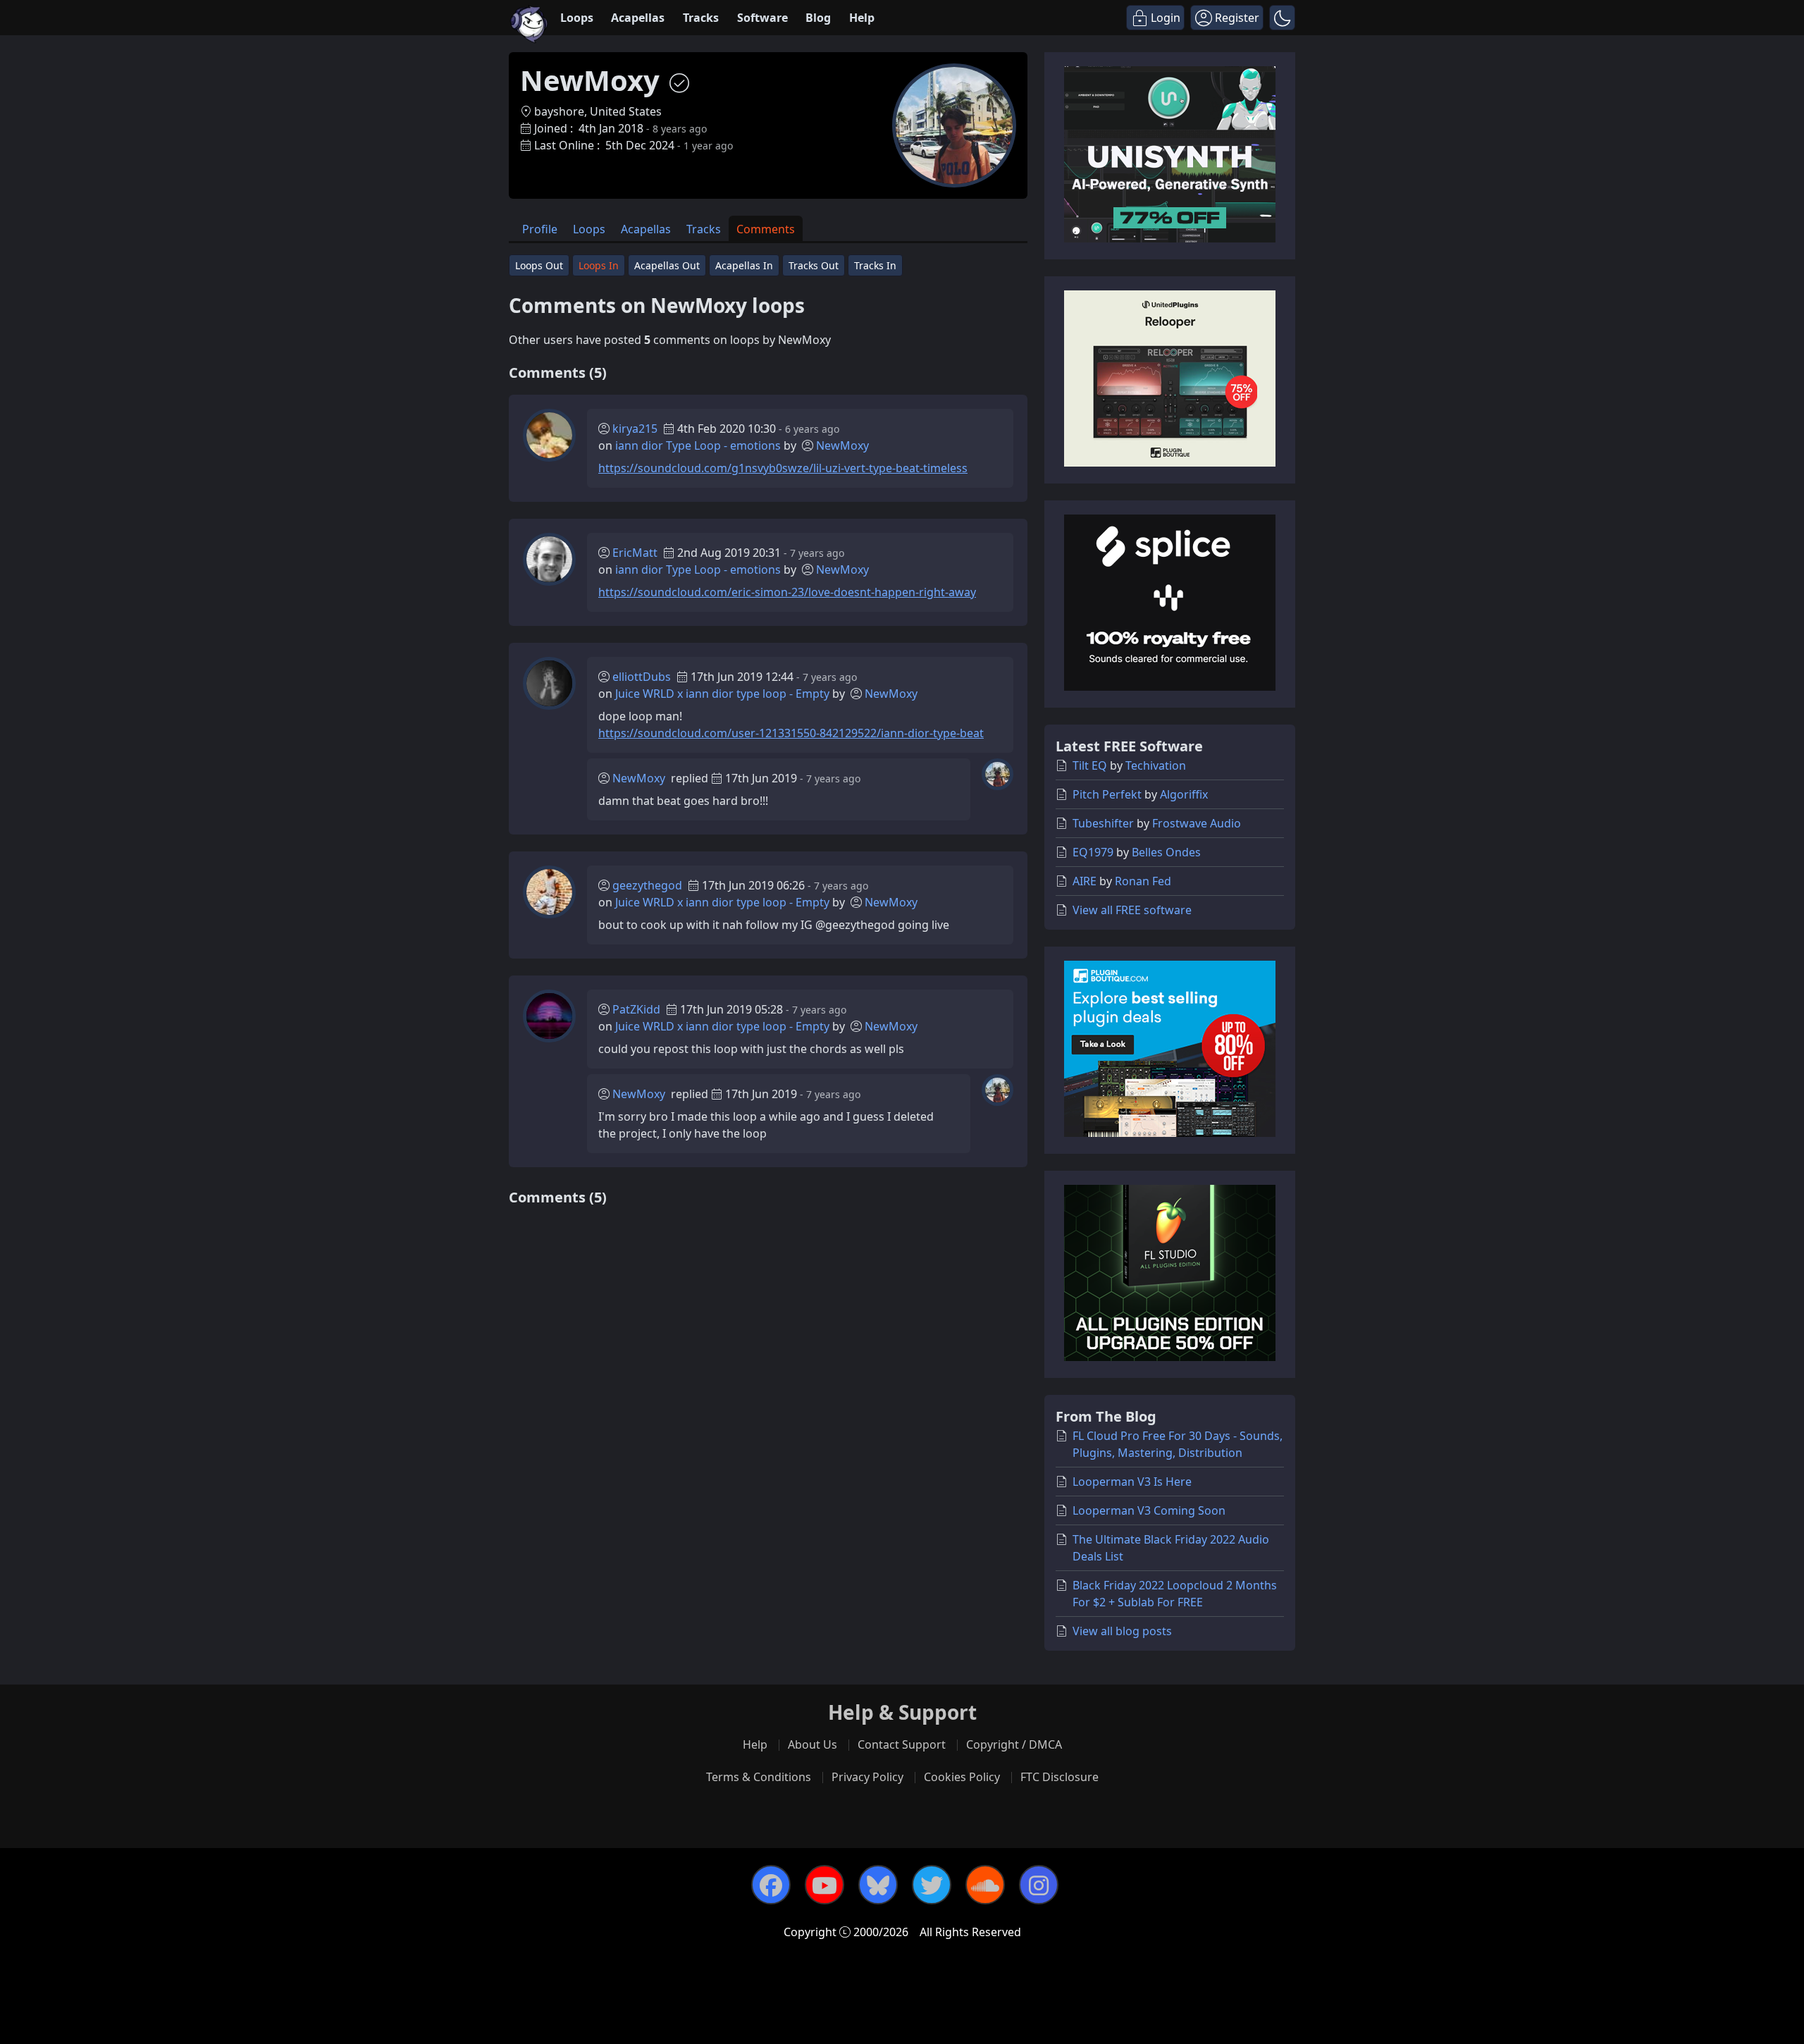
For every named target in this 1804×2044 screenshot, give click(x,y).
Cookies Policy (962, 1777)
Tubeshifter (1103, 823)
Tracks (701, 18)
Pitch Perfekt (1107, 794)
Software (762, 18)
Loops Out (539, 265)
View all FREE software (1132, 910)
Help (862, 18)
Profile (540, 229)
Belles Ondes (1166, 852)
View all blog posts (1122, 1631)
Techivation (1156, 765)
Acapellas (638, 18)
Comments (766, 229)
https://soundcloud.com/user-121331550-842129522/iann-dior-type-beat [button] (791, 733)
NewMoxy (842, 445)
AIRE (1085, 881)
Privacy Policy (867, 1777)
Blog (818, 18)
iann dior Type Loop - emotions (698, 445)
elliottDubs (642, 677)
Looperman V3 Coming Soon (1149, 1510)
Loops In (599, 265)
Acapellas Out (667, 265)
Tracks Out (814, 265)
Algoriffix (1184, 794)
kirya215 (635, 429)
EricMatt (635, 553)
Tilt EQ (1090, 765)
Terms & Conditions (759, 1777)
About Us (813, 1744)
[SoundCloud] (985, 1885)
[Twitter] (932, 1885)
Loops (577, 18)
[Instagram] (1039, 1885)
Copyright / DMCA (1014, 1744)
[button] (1282, 18)
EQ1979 (1093, 852)
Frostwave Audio (1197, 823)
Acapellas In (744, 265)
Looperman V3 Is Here (1132, 1482)
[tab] (540, 229)
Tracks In (875, 265)
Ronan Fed (1143, 881)
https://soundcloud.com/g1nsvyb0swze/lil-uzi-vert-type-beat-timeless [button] (783, 468)
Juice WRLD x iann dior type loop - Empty (722, 694)
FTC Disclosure (1059, 1777)
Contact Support (902, 1744)
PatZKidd (636, 1009)
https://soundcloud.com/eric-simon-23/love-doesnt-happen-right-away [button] (787, 592)
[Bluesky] (878, 1885)
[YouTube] (824, 1885)
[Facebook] (771, 1885)
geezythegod (647, 885)
